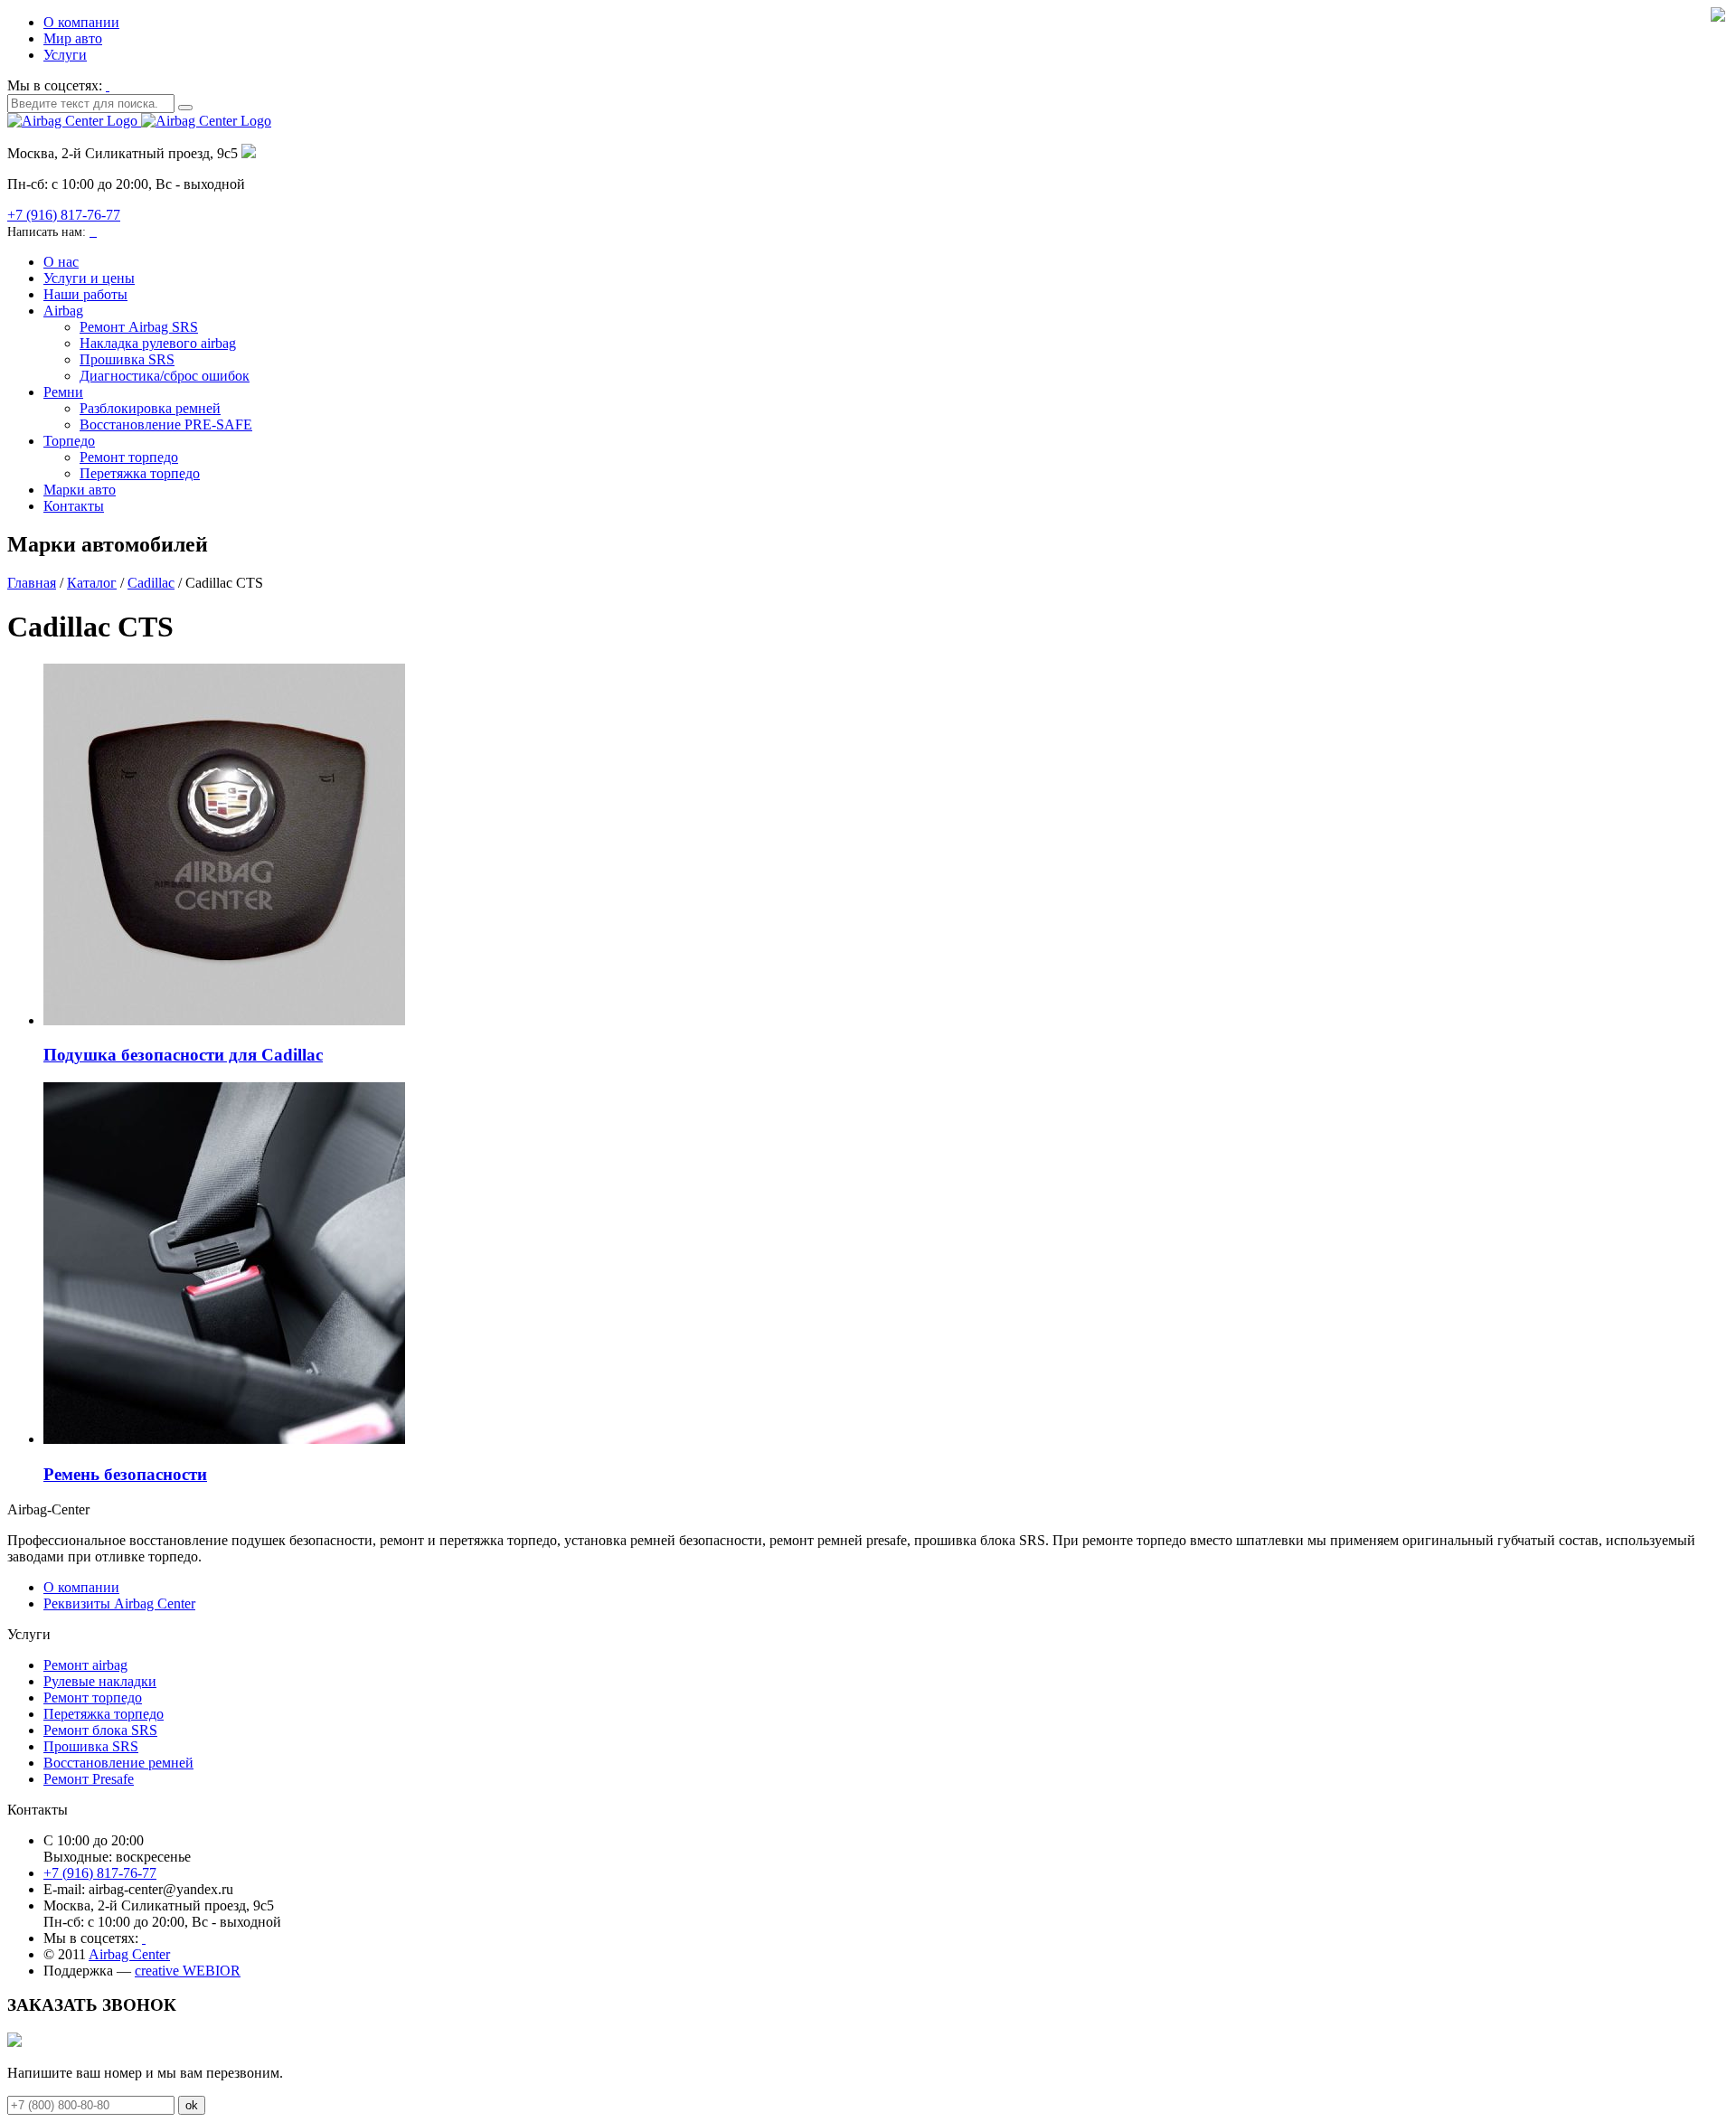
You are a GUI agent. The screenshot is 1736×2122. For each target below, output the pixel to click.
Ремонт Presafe (89, 1779)
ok (192, 2105)
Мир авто (73, 38)
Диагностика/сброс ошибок (165, 376)
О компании (81, 22)
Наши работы (85, 294)
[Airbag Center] (139, 121)
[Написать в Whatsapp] (91, 231)
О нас (61, 262)
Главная (32, 583)
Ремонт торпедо (129, 457)
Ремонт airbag (85, 1665)
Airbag (63, 311)
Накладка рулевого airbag (158, 343)
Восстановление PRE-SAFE (166, 424)
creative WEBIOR (188, 1971)
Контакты (74, 506)
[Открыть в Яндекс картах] (249, 153)
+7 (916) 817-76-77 (64, 215)
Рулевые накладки (100, 1681)
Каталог (92, 583)
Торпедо (69, 441)
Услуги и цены (89, 278)
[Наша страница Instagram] (108, 85)
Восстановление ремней (118, 1763)
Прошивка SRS (127, 359)
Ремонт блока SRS (100, 1730)
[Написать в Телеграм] (95, 231)
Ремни (63, 392)
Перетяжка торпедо (140, 473)
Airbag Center (129, 1954)
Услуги (65, 55)
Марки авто (80, 490)
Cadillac (151, 583)
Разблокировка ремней (150, 408)
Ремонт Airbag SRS (139, 327)
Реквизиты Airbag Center (119, 1603)
